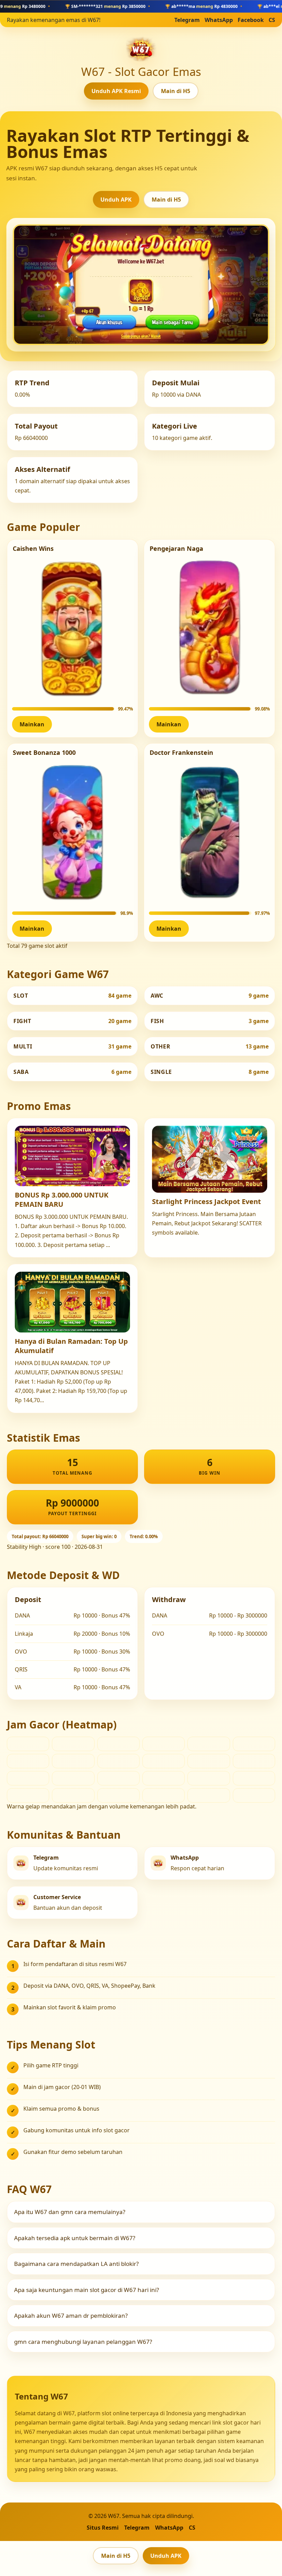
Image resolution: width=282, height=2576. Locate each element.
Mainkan (32, 724)
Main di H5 (176, 91)
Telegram (187, 20)
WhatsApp (219, 20)
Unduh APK (116, 200)
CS (272, 20)
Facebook (251, 20)
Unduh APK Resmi (116, 91)
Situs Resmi (103, 2528)
